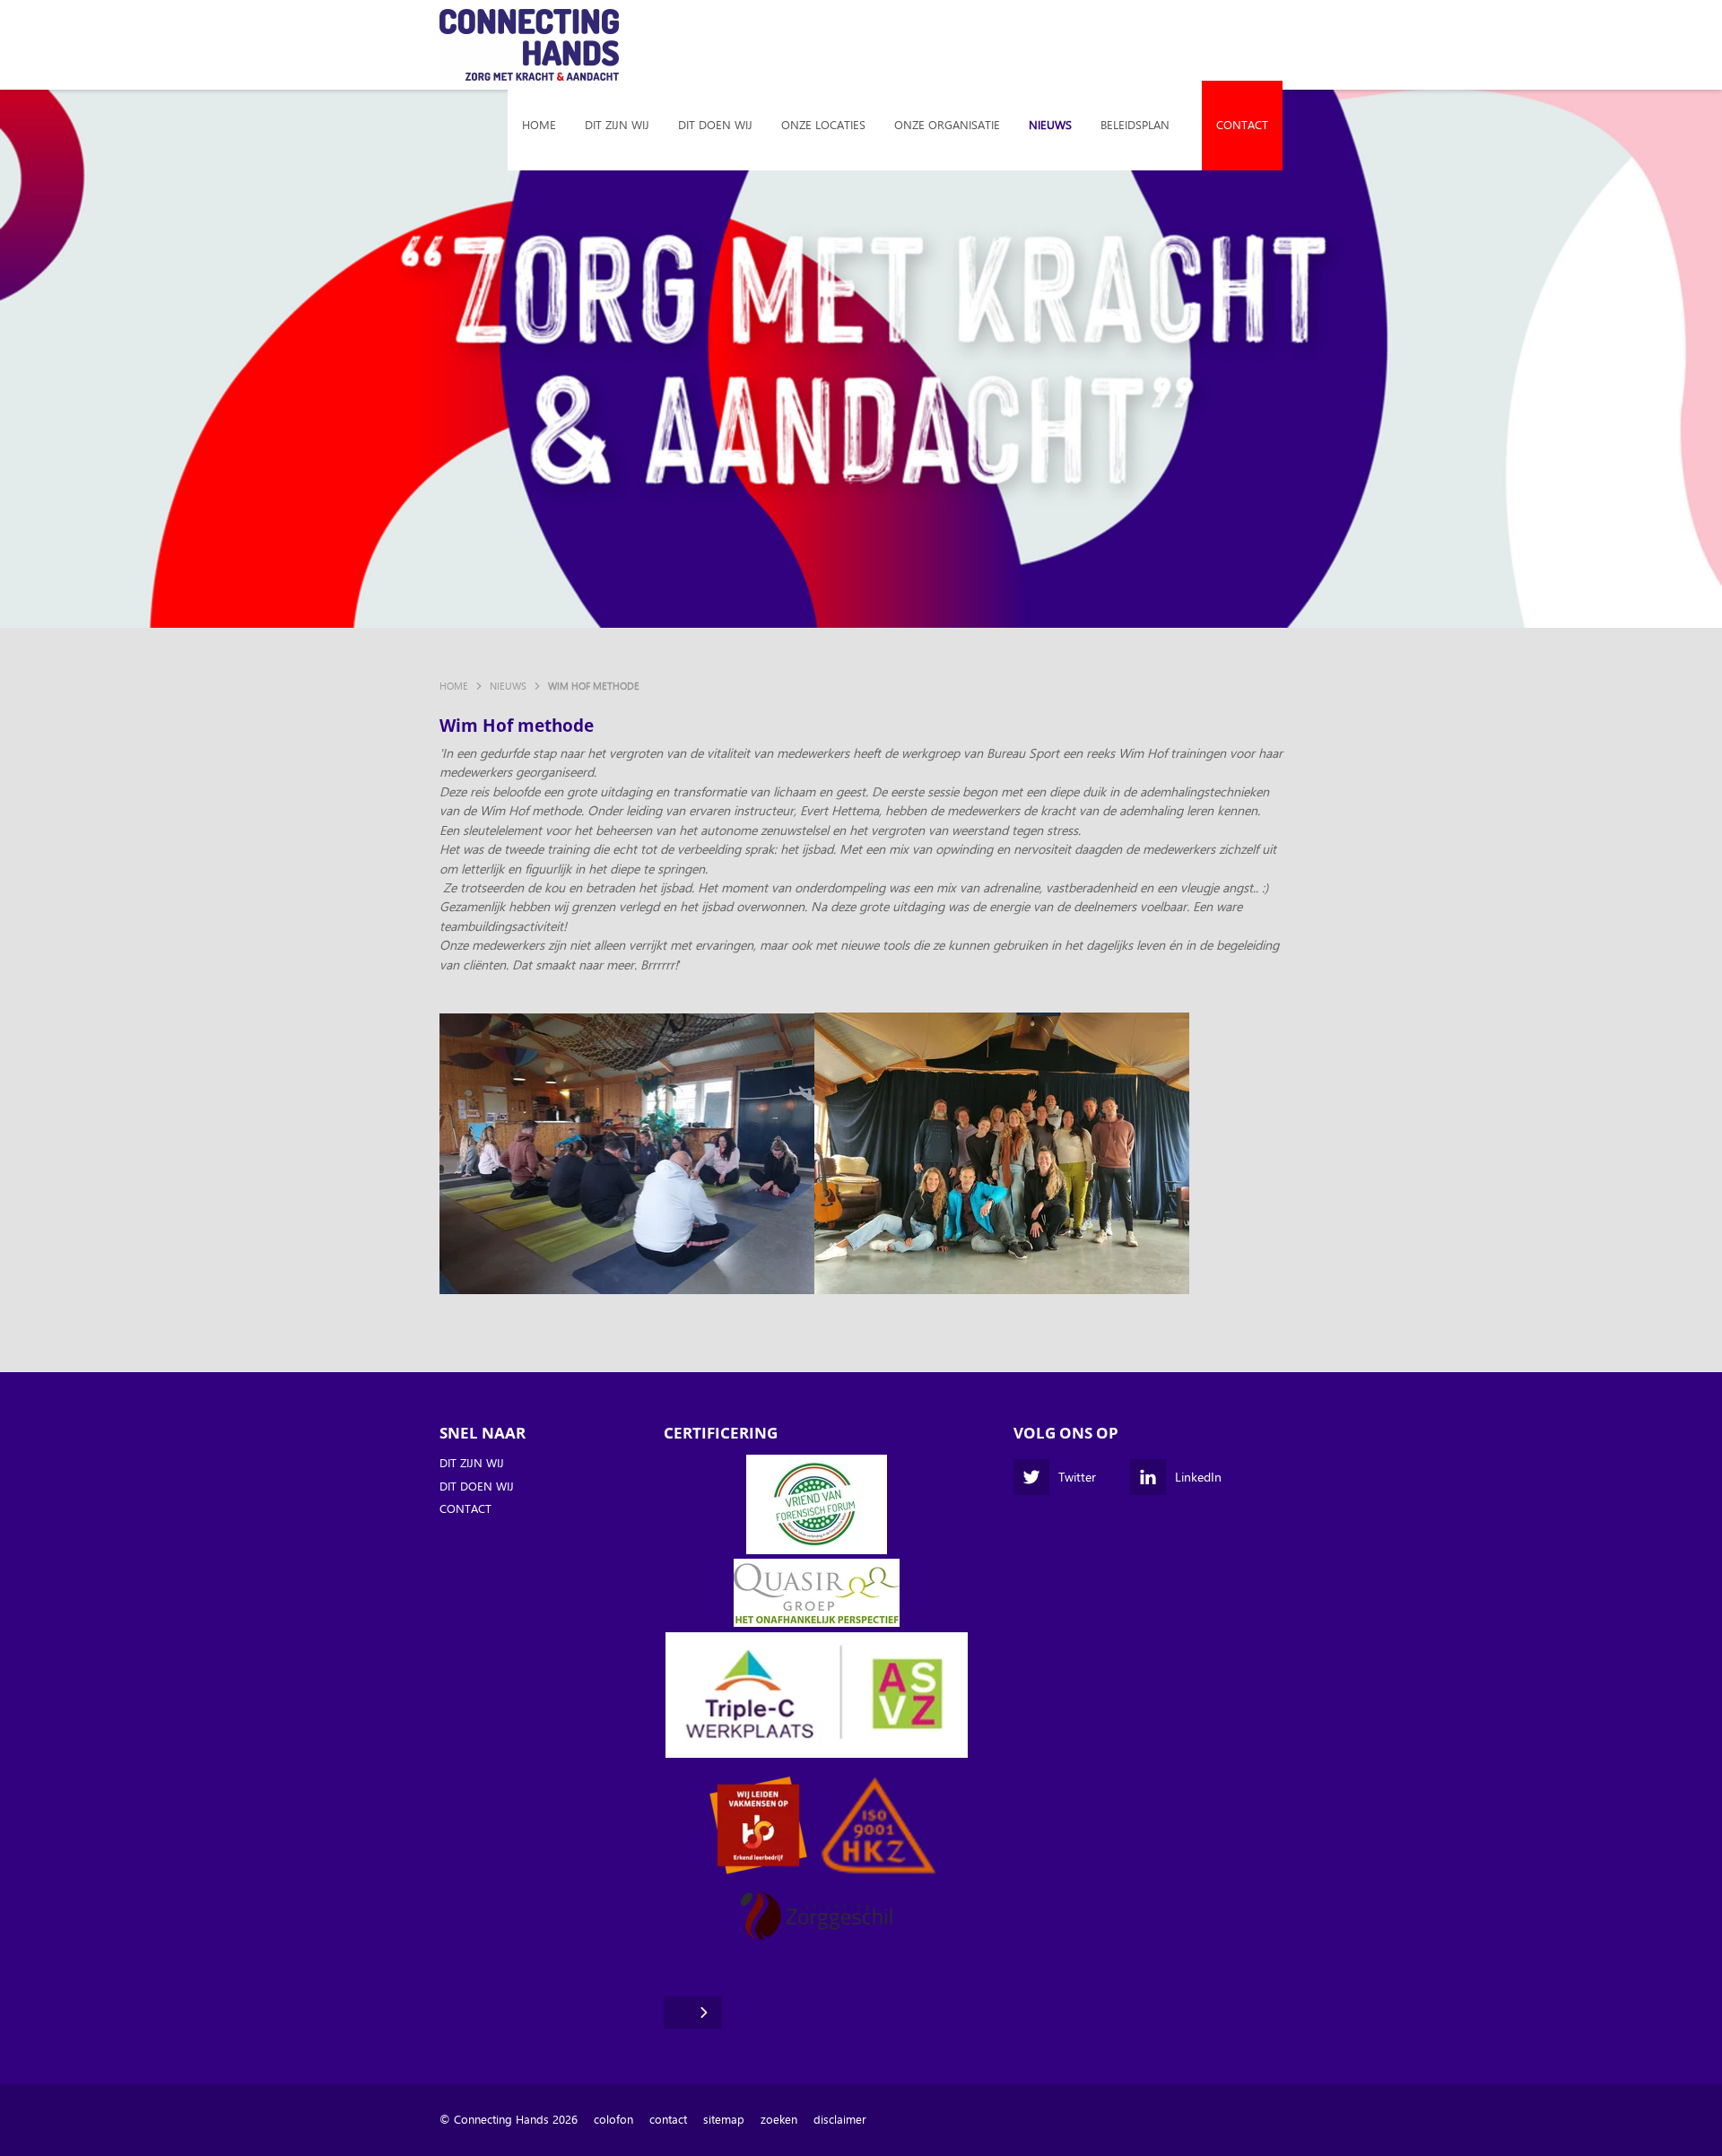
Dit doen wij (715, 125)
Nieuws (1050, 125)
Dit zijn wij (617, 125)
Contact (1242, 125)
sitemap (724, 2120)
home (539, 125)
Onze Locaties (823, 125)
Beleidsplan (1135, 125)
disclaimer (840, 2120)
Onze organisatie (947, 125)
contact (668, 2120)
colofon (613, 2120)
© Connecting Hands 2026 (509, 2120)
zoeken (779, 2120)
